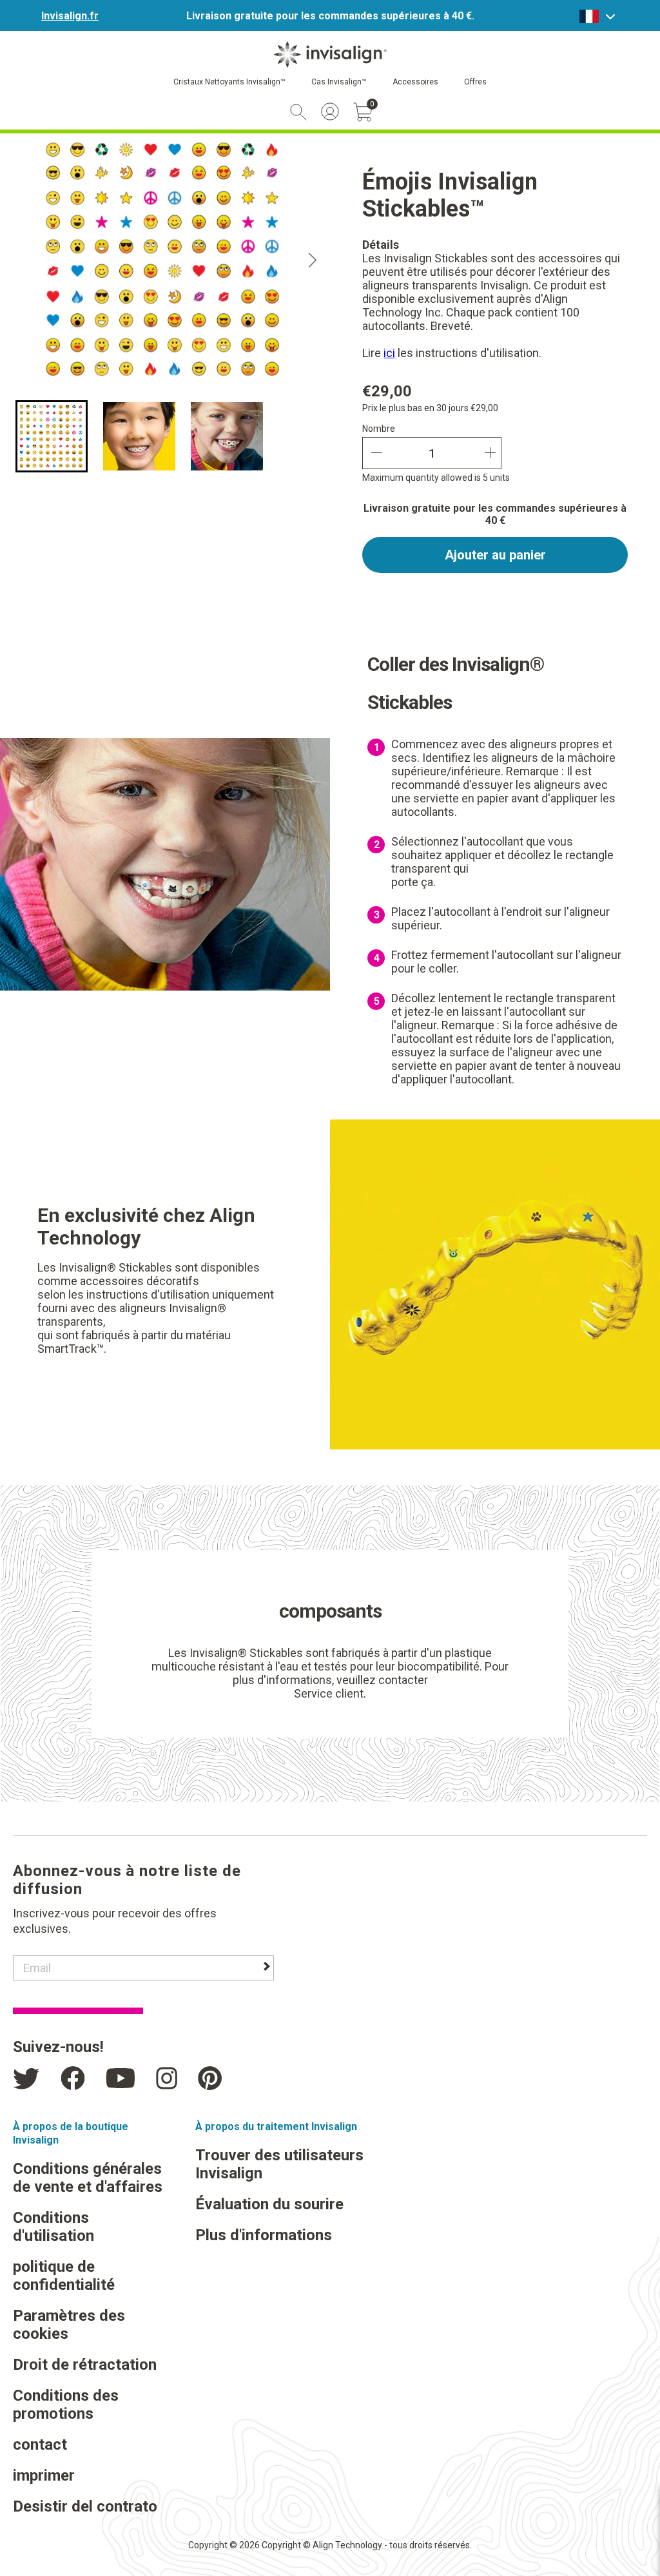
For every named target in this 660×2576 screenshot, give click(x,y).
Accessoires (415, 82)
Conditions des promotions (66, 2405)
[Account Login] (330, 111)
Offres (475, 82)
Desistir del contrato (85, 2506)
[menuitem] (52, 436)
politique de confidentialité (64, 2276)
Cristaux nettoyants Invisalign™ (229, 82)
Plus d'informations (264, 2235)
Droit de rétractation (85, 2365)
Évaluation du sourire (269, 2204)
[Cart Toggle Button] (363, 112)
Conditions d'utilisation (53, 2227)
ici (389, 353)
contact (40, 2445)
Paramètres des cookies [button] (69, 2325)
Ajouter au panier (495, 555)
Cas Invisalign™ (339, 82)
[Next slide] (313, 260)
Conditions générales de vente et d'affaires (88, 2178)
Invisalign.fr (70, 16)
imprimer (44, 2475)
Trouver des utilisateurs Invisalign (279, 2164)
